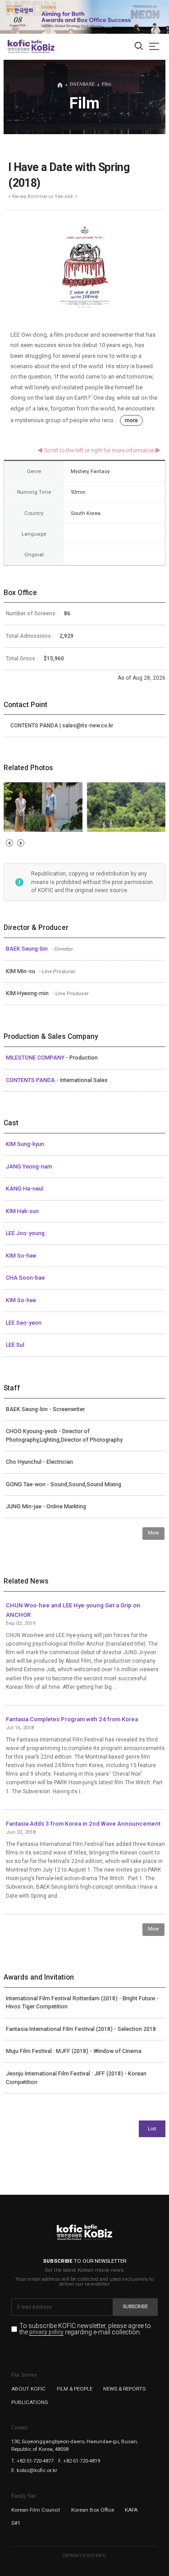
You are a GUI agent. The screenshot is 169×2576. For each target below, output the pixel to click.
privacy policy (46, 2332)
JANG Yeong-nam (29, 1167)
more (131, 420)
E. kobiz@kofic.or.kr (34, 2470)
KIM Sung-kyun (25, 1144)
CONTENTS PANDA (31, 1080)
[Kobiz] (43, 46)
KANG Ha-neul (25, 1189)
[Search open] (139, 47)
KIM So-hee (21, 1256)
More (153, 1533)
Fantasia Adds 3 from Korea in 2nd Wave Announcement (83, 1824)
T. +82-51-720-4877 (32, 2461)
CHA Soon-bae (25, 1278)
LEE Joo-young (25, 1233)
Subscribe (135, 2307)
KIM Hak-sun (22, 1211)
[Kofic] (19, 46)
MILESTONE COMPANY (36, 1058)
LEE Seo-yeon (24, 1323)
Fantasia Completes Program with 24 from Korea (72, 1719)
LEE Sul (15, 1345)
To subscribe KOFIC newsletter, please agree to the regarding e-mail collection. (85, 2329)
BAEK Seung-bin (27, 949)
